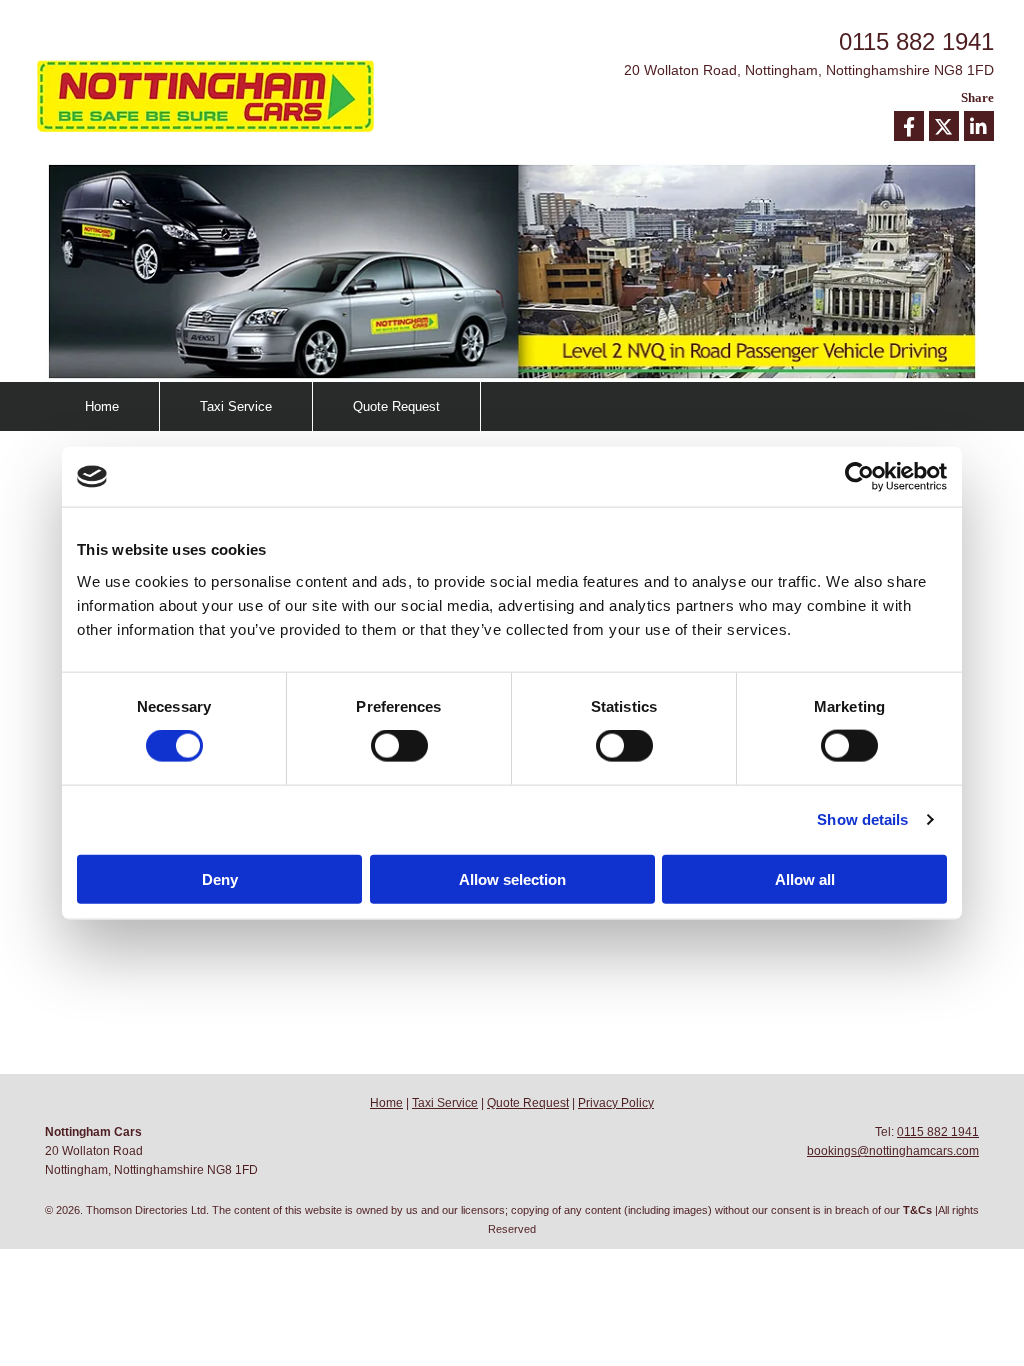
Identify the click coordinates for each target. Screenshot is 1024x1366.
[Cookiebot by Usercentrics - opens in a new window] (859, 477)
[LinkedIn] (979, 126)
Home (102, 406)
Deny (220, 878)
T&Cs (917, 1210)
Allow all (805, 878)
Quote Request (396, 406)
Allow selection (512, 878)
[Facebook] (909, 126)
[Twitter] (944, 126)
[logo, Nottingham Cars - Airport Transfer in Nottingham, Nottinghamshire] (222, 97)
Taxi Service (236, 406)
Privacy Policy (616, 1103)
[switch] (399, 746)
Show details (862, 819)
